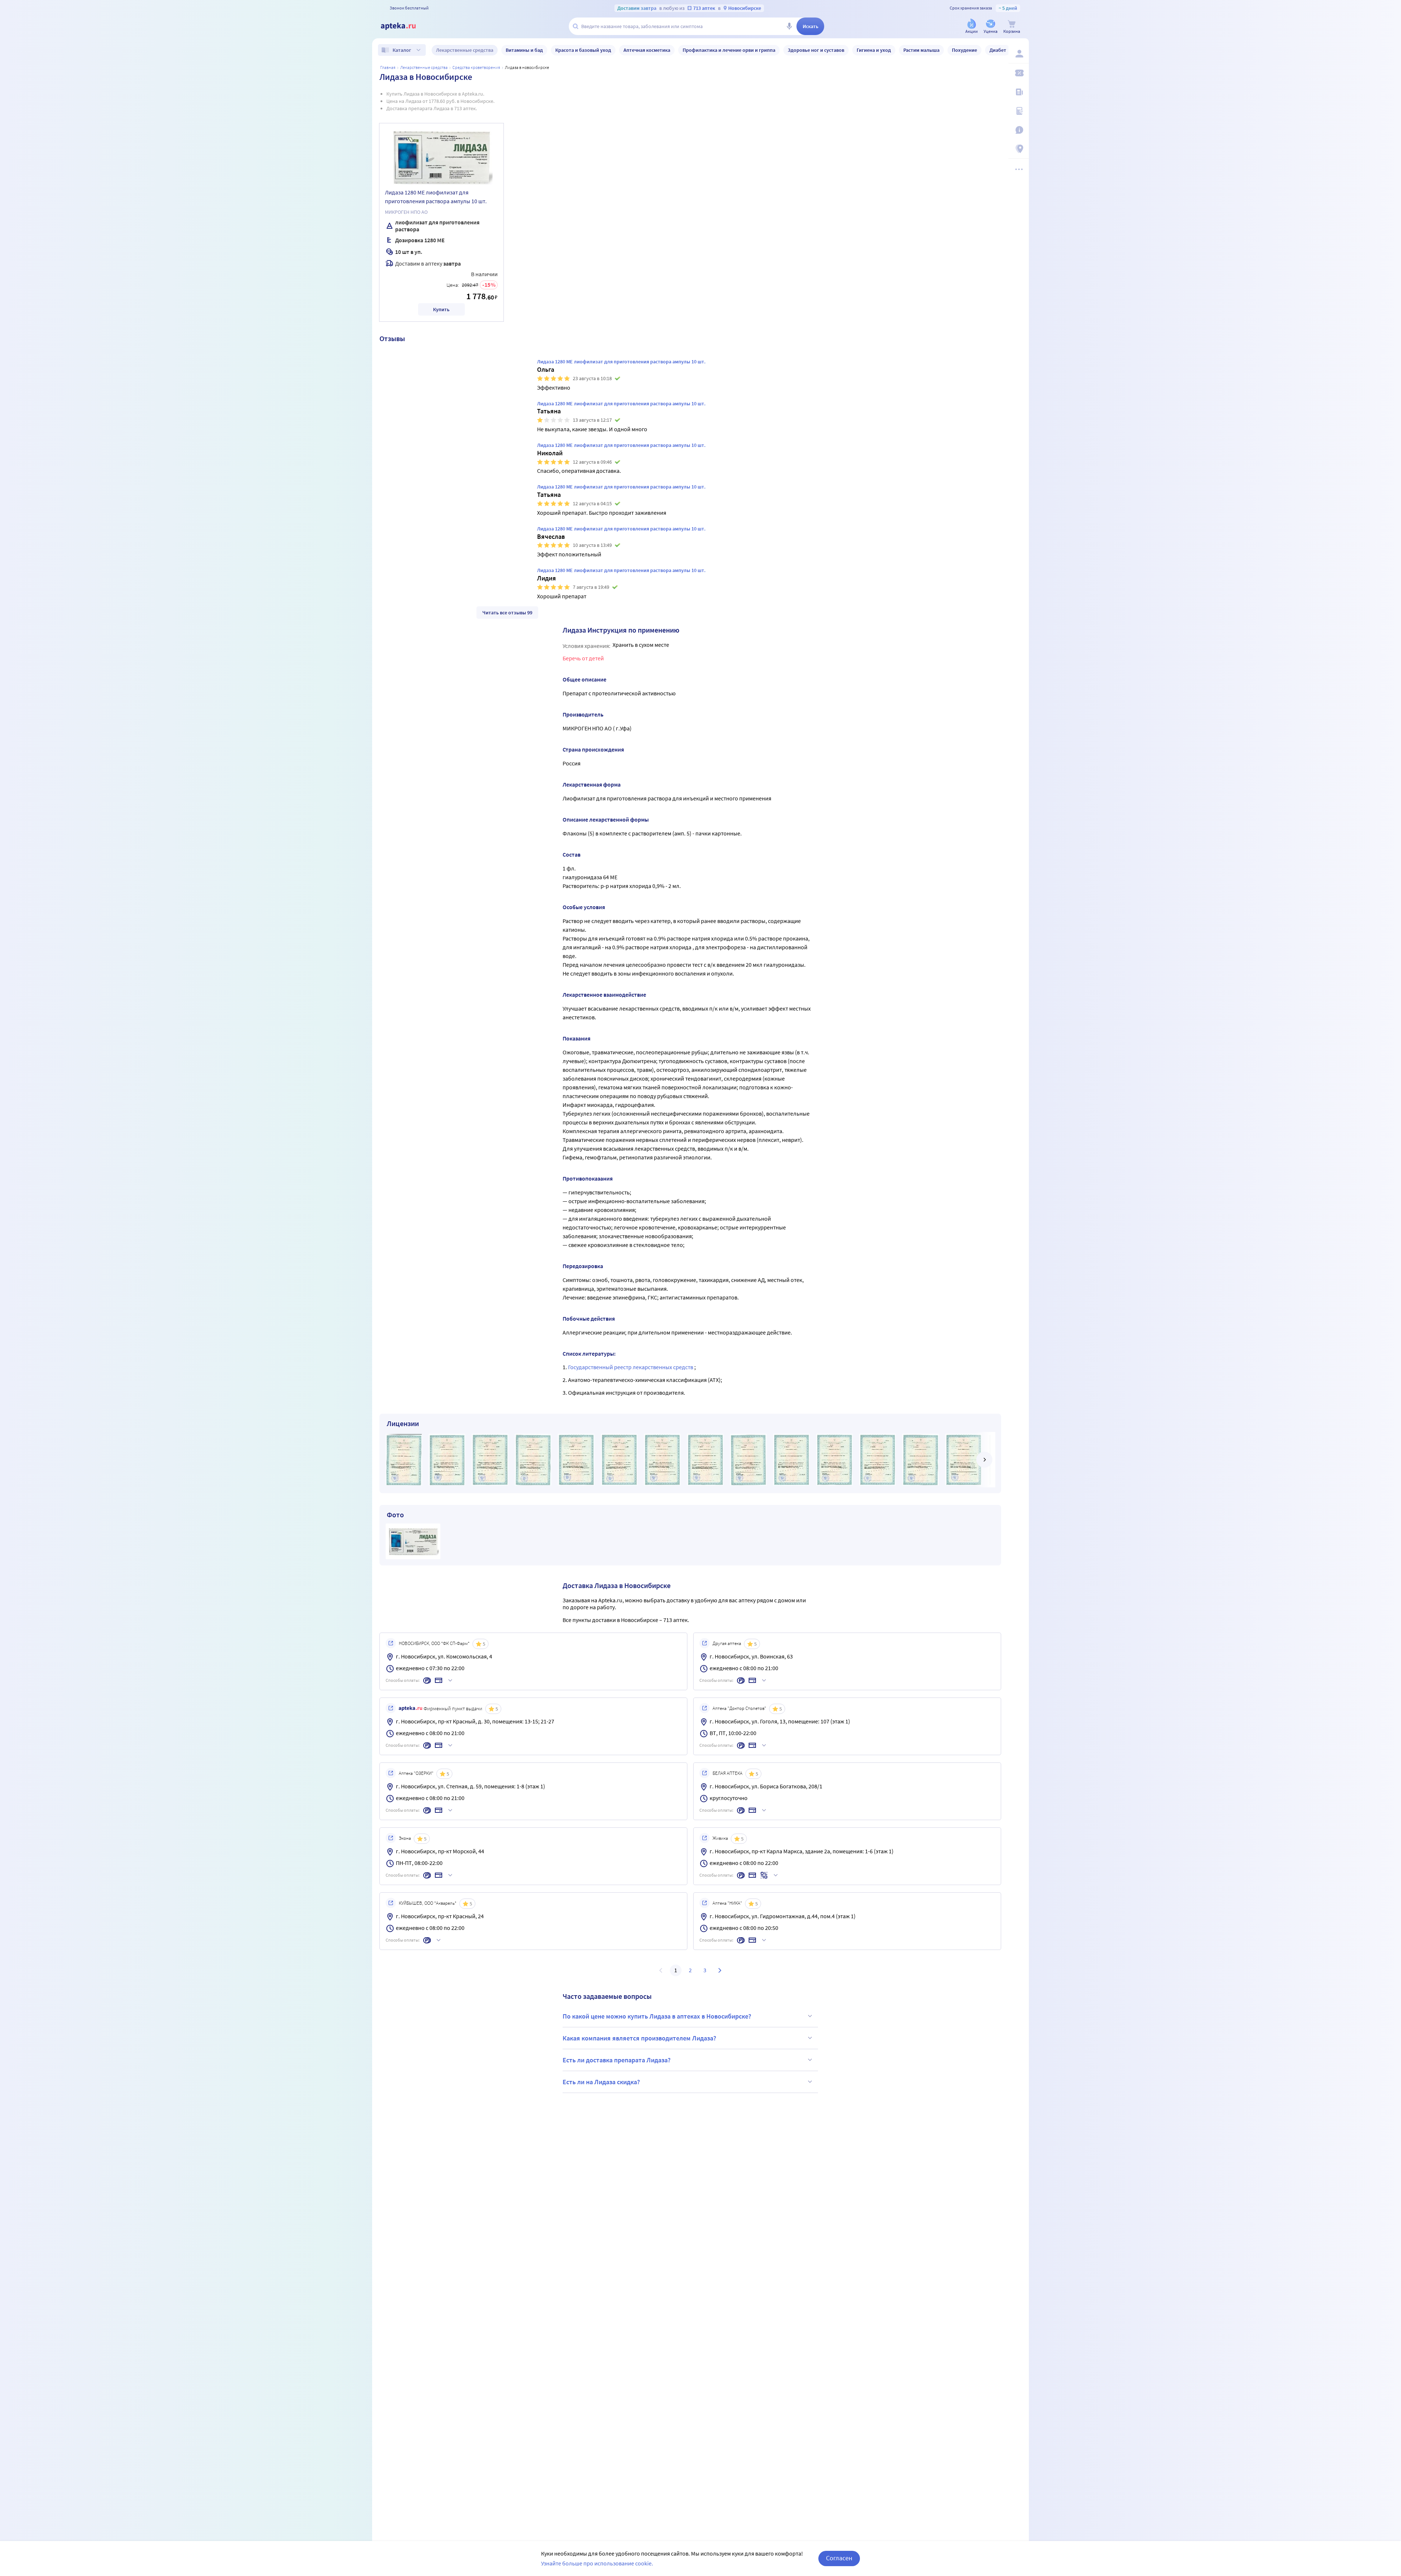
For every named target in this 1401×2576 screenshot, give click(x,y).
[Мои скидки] (1019, 73)
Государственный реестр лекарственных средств (631, 1367)
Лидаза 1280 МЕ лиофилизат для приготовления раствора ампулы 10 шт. (436, 197)
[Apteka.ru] (404, 26)
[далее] (984, 1460)
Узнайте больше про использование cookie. (597, 2563)
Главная (388, 67)
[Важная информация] (1019, 130)
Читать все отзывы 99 (507, 613)
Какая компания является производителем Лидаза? (639, 2038)
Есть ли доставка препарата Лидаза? (617, 2060)
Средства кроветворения (476, 67)
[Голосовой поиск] (789, 26)
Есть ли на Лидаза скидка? (601, 2082)
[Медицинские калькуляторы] (1019, 111)
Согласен (839, 2558)
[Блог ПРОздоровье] (1019, 92)
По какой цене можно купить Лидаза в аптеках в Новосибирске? (657, 2016)
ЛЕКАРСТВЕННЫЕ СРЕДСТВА (424, 67)
